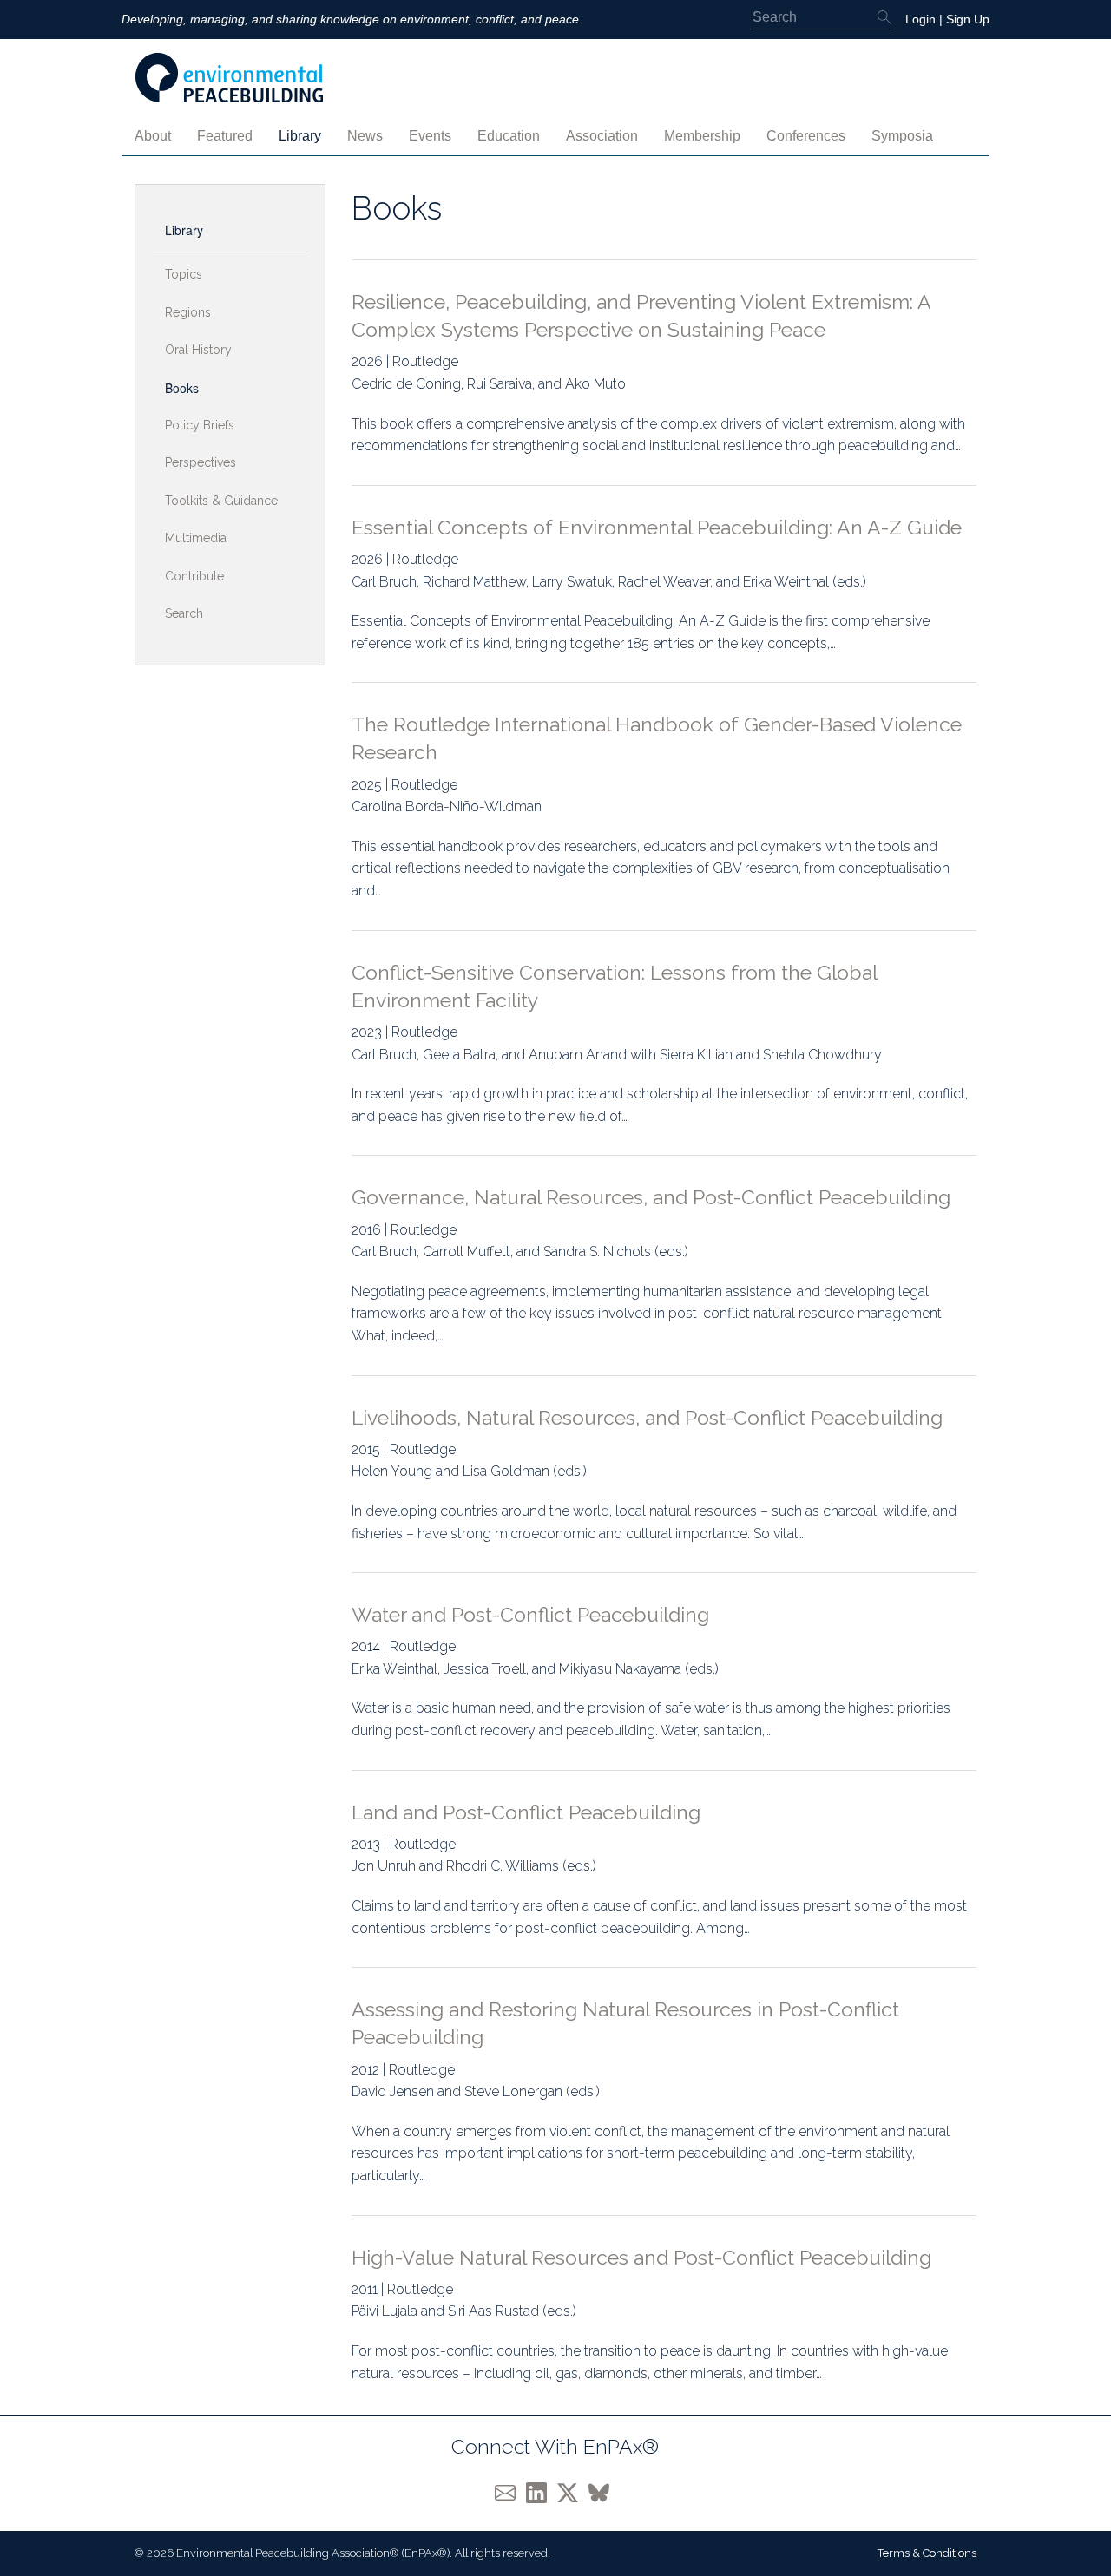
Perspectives (201, 462)
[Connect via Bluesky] (602, 2491)
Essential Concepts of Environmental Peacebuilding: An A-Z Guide (657, 527)
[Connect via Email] (510, 2491)
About (153, 136)
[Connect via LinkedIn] (542, 2491)
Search (184, 613)
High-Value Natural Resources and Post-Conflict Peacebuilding (641, 2257)
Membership (702, 136)
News (365, 136)
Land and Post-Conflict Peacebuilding (526, 1812)
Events (430, 136)
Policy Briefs (200, 425)
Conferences (806, 136)
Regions (188, 312)
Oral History (198, 350)
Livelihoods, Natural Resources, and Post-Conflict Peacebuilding (647, 1417)
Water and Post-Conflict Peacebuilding (530, 1614)
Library (300, 136)
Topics (184, 274)
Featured (225, 136)
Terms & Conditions (927, 2553)
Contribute (194, 576)
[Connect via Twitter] (573, 2491)
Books (182, 388)
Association (602, 136)
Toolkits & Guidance (221, 501)
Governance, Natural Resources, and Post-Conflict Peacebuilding (651, 1197)
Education (509, 136)
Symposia (902, 136)
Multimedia (196, 538)
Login (920, 19)
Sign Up (968, 19)
